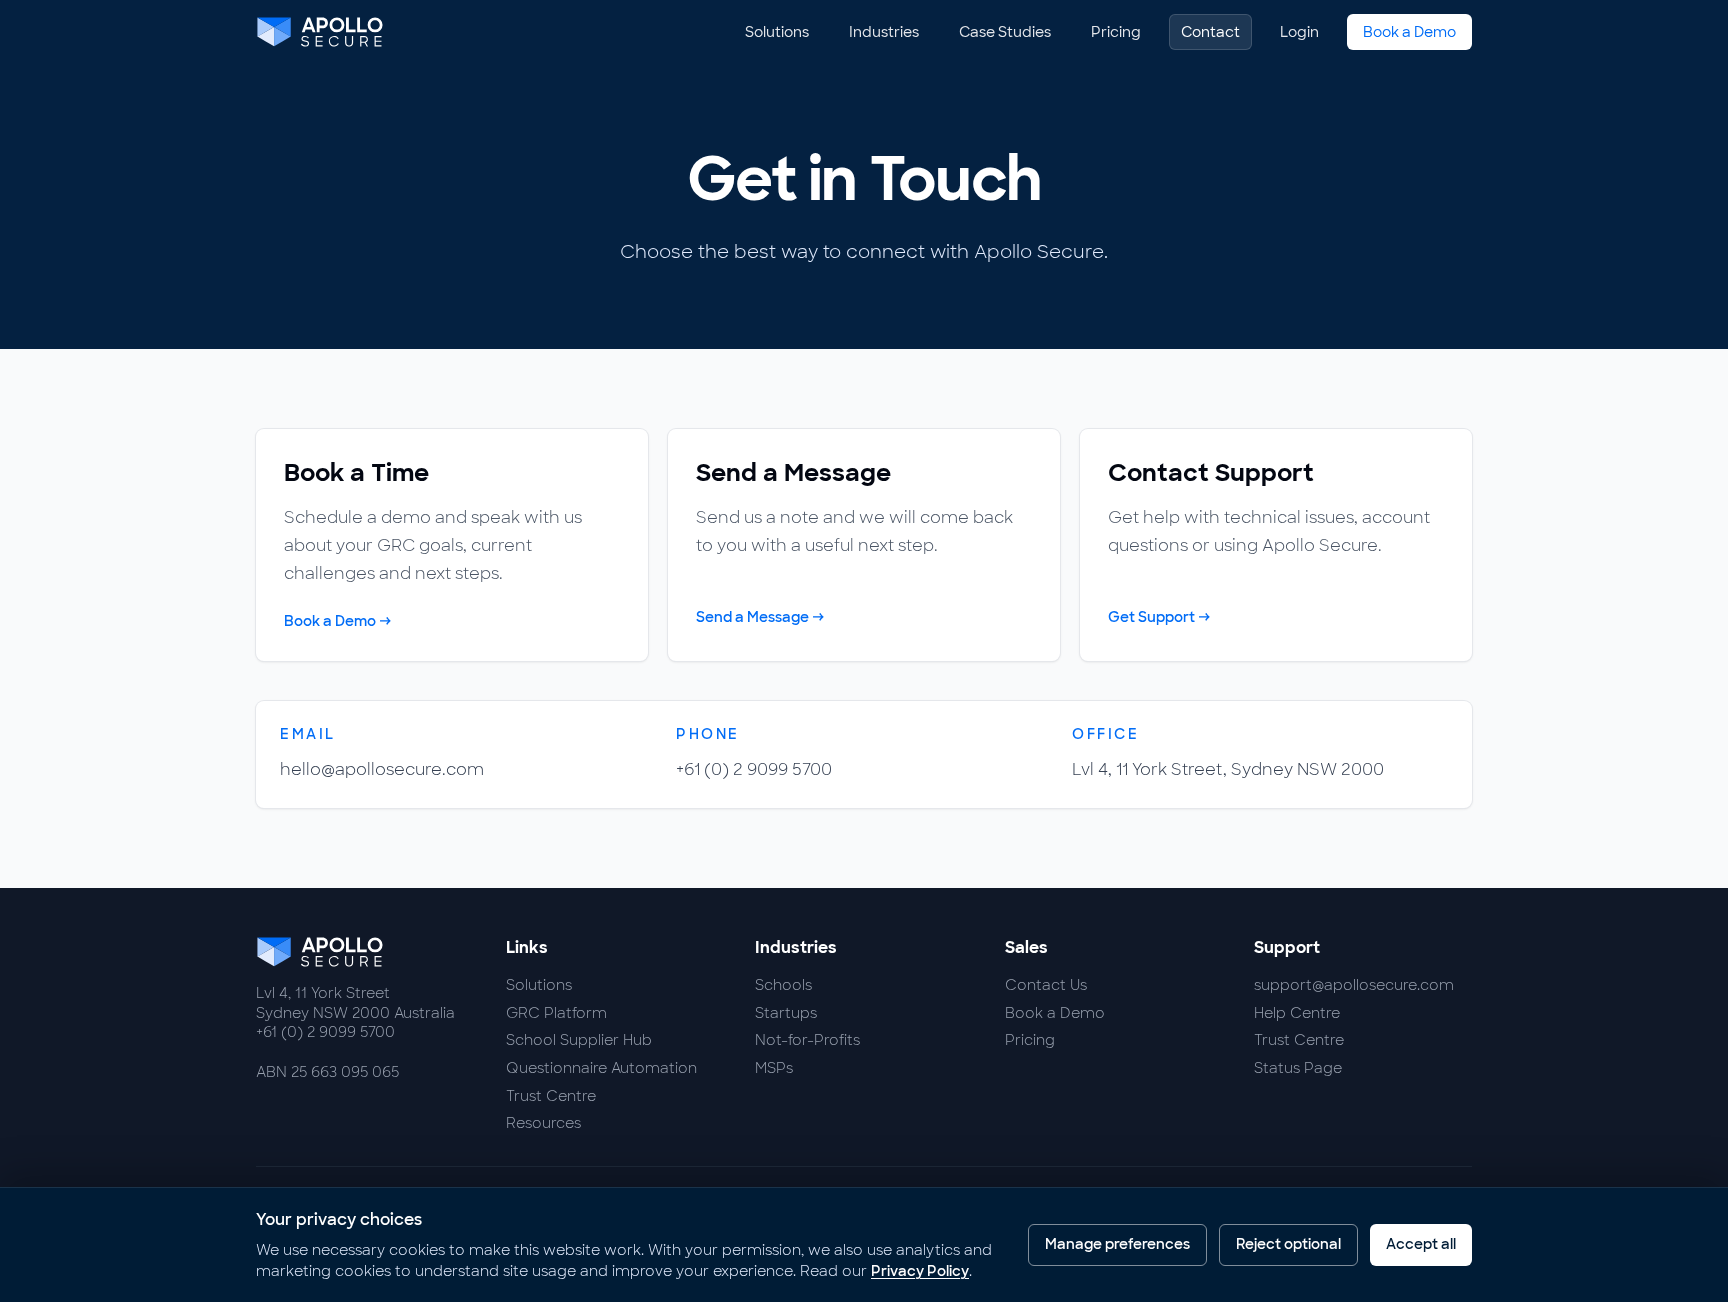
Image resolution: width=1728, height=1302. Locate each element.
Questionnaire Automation (601, 1068)
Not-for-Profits (807, 1040)
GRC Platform (556, 1013)
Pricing (1116, 32)
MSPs (774, 1068)
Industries (884, 32)
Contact (1210, 32)
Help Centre (1297, 1013)
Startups (786, 1013)
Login (1299, 32)
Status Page (1298, 1068)
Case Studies (1005, 32)
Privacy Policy (920, 1271)
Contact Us (1046, 985)
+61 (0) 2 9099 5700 (754, 769)
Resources (543, 1123)
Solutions (777, 32)
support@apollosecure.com (1354, 985)
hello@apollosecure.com (382, 769)
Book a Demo (1409, 32)
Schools (783, 985)
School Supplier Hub (579, 1040)
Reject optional (1288, 1244)
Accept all (1421, 1244)
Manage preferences (1117, 1244)
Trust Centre (551, 1096)
